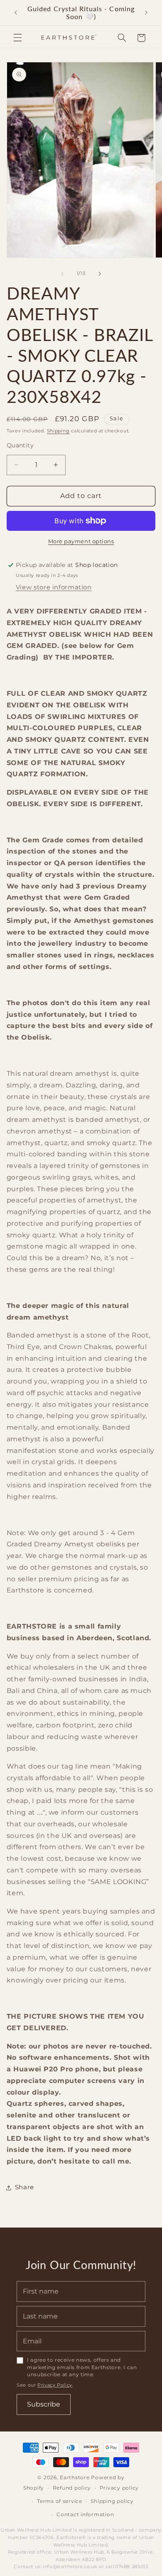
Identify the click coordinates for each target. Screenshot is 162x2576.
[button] (17, 38)
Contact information (85, 2515)
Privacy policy (119, 2488)
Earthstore (75, 2478)
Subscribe (44, 2404)
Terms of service (60, 2501)
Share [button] (25, 2187)
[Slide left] (62, 274)
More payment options (81, 541)
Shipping (58, 431)
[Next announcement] (146, 12)
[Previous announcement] (16, 12)
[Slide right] (100, 274)
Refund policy (72, 2488)
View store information (54, 587)
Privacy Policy (55, 2385)
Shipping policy (112, 2501)
